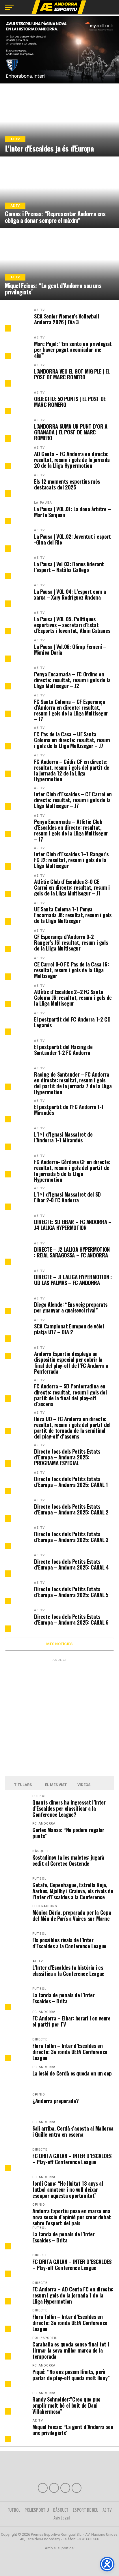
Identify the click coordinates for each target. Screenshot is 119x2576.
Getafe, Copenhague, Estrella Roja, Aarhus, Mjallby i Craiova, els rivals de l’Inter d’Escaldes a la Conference (73, 1891)
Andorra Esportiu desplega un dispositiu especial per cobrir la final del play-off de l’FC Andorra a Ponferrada (71, 1362)
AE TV (39, 310)
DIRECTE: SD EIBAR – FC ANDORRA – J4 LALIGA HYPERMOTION (73, 1225)
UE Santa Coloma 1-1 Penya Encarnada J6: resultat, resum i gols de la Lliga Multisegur (73, 915)
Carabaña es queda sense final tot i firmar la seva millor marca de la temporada (71, 2350)
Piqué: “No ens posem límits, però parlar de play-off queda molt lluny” (71, 2375)
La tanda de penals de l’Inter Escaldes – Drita (63, 1998)
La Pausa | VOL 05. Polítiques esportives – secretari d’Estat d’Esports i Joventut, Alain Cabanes (72, 625)
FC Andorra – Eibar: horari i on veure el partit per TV (71, 2021)
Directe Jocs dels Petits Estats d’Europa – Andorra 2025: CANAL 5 (71, 1592)
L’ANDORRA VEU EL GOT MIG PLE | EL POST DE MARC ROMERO (72, 374)
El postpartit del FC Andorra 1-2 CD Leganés (72, 1022)
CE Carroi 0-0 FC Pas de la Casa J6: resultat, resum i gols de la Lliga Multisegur (71, 970)
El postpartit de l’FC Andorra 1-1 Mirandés (69, 1110)
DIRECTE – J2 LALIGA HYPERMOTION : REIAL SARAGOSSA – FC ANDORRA (72, 1252)
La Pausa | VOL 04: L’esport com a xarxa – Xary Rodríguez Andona (70, 594)
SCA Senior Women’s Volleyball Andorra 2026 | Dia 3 (66, 319)
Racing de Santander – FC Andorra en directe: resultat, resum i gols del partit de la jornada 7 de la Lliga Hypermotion (73, 1083)
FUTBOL (14, 2510)
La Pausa (43, 503)
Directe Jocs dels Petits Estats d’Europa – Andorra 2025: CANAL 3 (71, 1537)
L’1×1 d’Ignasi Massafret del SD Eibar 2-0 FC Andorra (67, 1197)
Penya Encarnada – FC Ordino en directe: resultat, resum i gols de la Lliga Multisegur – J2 (72, 680)
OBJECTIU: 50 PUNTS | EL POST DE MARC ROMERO (70, 402)
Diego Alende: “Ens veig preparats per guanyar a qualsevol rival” (71, 1307)
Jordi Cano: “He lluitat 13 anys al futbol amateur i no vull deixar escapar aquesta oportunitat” (68, 2189)
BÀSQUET (61, 2510)
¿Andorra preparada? (55, 2101)
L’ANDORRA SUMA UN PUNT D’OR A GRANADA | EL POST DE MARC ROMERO (71, 432)
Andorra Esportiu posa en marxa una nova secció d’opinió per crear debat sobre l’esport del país (72, 2217)
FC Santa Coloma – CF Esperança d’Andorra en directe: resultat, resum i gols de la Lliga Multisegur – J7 (71, 710)
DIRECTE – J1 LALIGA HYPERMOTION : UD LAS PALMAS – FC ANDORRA (73, 1280)
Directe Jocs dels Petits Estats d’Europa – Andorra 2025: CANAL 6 (71, 1619)
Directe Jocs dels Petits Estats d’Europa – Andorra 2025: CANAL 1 (71, 1482)
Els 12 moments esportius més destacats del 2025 (67, 484)
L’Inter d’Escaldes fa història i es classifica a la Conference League (68, 1970)
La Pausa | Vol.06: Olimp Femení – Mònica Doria (70, 649)
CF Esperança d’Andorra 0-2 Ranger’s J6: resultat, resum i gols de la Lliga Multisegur (71, 943)
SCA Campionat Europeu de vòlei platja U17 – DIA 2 (69, 1329)
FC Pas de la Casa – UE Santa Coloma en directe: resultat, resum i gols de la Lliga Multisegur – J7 (72, 740)
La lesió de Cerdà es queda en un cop (72, 2073)
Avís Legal (62, 2517)
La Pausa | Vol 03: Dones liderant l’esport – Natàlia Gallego (69, 567)
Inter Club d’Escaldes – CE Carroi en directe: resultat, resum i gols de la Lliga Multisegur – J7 (73, 800)
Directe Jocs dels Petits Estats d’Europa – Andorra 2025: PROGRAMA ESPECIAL (67, 1457)
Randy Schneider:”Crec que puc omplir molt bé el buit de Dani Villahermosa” (66, 2405)
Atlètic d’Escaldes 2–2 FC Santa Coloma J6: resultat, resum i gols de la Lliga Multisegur (73, 998)
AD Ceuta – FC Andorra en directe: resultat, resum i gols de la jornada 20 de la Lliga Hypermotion (72, 460)
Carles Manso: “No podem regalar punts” (68, 1833)
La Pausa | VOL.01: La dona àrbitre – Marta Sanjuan (72, 512)
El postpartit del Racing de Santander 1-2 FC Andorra (63, 1050)
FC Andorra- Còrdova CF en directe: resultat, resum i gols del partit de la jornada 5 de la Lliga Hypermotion (72, 1171)
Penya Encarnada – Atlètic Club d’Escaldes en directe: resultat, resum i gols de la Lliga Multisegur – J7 (71, 830)
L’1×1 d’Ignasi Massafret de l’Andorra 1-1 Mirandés (63, 1137)
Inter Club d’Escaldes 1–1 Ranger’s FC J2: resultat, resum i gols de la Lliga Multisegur (71, 860)
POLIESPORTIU (37, 2510)
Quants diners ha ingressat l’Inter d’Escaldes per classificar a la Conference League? (69, 1808)
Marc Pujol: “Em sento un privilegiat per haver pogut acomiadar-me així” (73, 350)
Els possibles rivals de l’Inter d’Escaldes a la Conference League (69, 1943)
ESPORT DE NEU (85, 2510)
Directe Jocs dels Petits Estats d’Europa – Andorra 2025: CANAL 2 (71, 1509)
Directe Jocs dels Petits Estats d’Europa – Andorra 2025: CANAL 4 (71, 1564)
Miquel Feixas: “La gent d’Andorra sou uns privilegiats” (73, 2430)
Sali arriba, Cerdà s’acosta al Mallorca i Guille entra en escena (73, 2131)
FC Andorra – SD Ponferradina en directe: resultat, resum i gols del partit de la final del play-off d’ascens (70, 1395)
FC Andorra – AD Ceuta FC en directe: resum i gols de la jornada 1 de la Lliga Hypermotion (73, 2295)
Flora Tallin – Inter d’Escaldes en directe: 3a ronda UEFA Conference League (70, 2052)
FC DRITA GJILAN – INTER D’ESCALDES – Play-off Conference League (72, 2159)
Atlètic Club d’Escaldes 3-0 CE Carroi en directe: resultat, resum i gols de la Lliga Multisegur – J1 (72, 888)
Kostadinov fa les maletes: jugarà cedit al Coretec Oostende (68, 1860)
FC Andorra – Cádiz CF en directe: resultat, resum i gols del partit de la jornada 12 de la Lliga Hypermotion (72, 770)
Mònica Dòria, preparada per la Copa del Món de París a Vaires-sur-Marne (72, 1915)
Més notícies (59, 1644)
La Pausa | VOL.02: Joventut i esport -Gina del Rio (72, 539)
